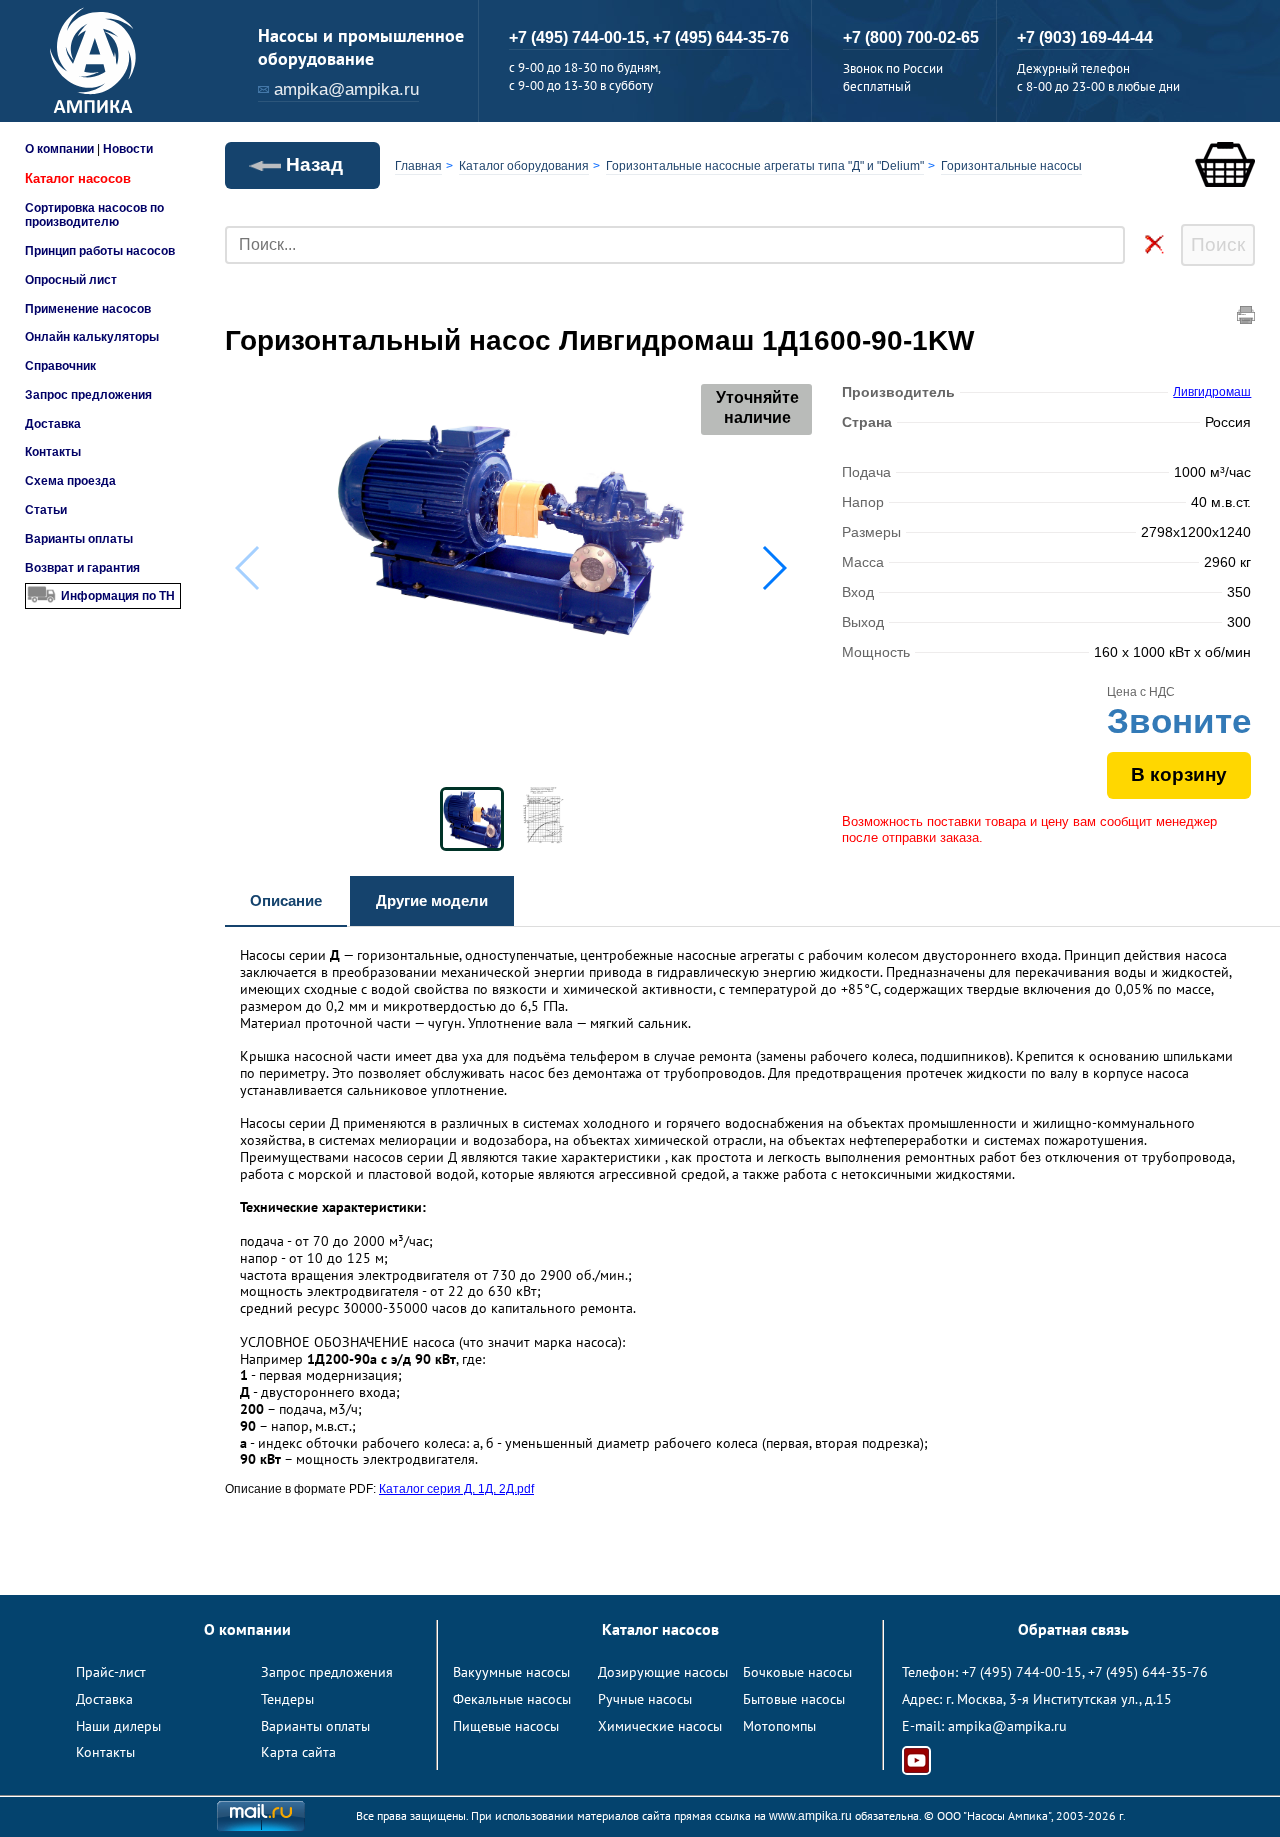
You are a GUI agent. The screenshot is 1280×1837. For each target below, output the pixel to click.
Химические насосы (660, 1726)
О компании (59, 149)
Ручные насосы (645, 1699)
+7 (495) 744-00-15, (581, 37)
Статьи (46, 510)
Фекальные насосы (512, 1699)
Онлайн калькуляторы (92, 337)
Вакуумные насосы (511, 1672)
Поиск (1218, 244)
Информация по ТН (118, 596)
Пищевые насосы (506, 1726)
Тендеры (287, 1699)
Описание (286, 900)
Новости (128, 149)
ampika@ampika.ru (346, 89)
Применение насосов (88, 309)
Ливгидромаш (1212, 392)
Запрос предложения (88, 395)
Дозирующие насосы (663, 1672)
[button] (773, 568)
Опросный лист (71, 280)
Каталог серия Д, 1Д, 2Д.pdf (456, 1489)
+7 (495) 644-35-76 (721, 37)
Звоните (1179, 720)
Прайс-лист (111, 1672)
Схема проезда (70, 481)
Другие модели (432, 900)
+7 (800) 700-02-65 (911, 37)
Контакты (53, 452)
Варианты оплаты (79, 539)
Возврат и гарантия (82, 568)
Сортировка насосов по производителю (94, 215)
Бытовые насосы (794, 1699)
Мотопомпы (779, 1726)
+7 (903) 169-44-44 (1085, 37)
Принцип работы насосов (100, 251)
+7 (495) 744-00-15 (1022, 1672)
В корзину (1179, 774)
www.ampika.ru (810, 1816)
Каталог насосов (78, 178)
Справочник (60, 366)
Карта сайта (298, 1752)
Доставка (53, 424)
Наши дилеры (118, 1726)
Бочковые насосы (797, 1672)
